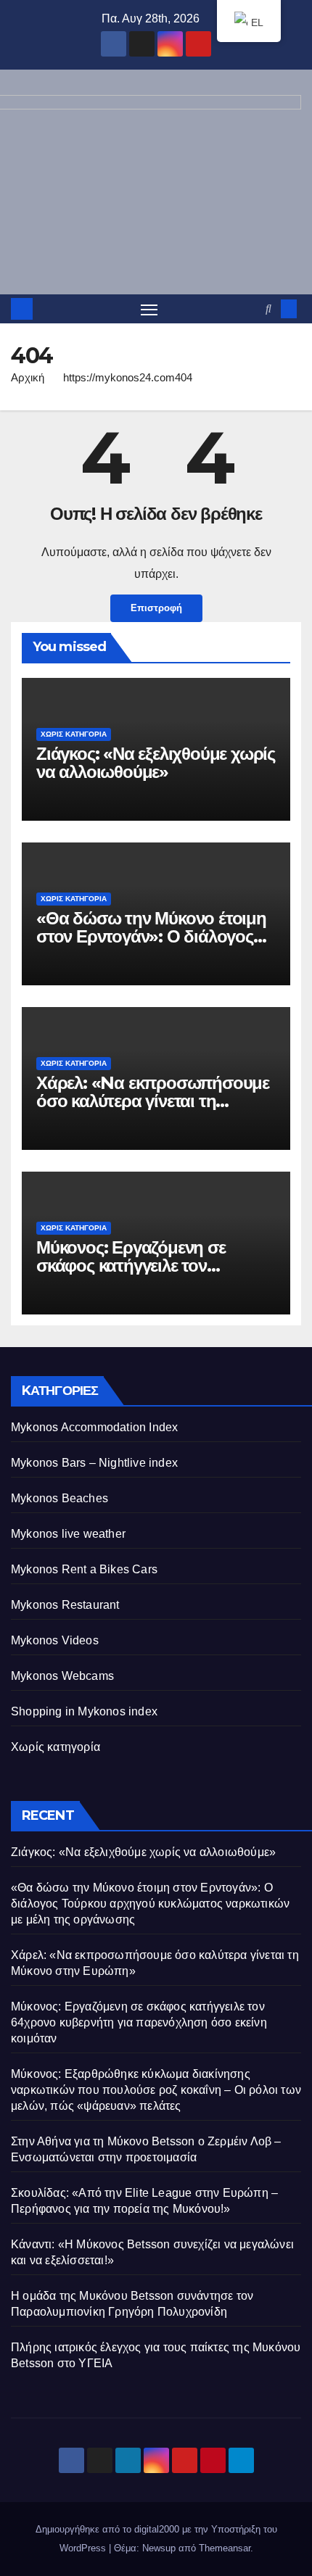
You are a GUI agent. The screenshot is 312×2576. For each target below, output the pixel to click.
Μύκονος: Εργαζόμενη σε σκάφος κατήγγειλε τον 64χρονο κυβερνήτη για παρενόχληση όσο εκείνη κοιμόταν (139, 2022)
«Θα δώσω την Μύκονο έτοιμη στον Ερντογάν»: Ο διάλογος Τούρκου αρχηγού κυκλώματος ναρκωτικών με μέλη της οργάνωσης (150, 1904)
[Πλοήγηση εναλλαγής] (149, 309)
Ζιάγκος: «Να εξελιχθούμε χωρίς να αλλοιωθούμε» (156, 763)
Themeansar (225, 2548)
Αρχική (28, 377)
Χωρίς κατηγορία (74, 734)
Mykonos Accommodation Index (94, 1427)
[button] (268, 308)
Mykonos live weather (68, 1534)
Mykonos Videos (55, 1640)
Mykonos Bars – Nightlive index (94, 1463)
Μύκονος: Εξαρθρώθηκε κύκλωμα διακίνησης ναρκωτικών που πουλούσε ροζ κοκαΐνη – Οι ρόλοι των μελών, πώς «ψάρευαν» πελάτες (156, 2090)
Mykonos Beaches (59, 1498)
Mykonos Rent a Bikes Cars (84, 1569)
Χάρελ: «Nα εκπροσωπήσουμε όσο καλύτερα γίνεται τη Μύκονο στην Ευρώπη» (153, 1101)
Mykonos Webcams (62, 1676)
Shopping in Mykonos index (84, 1711)
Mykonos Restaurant (65, 1605)
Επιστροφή (156, 608)
